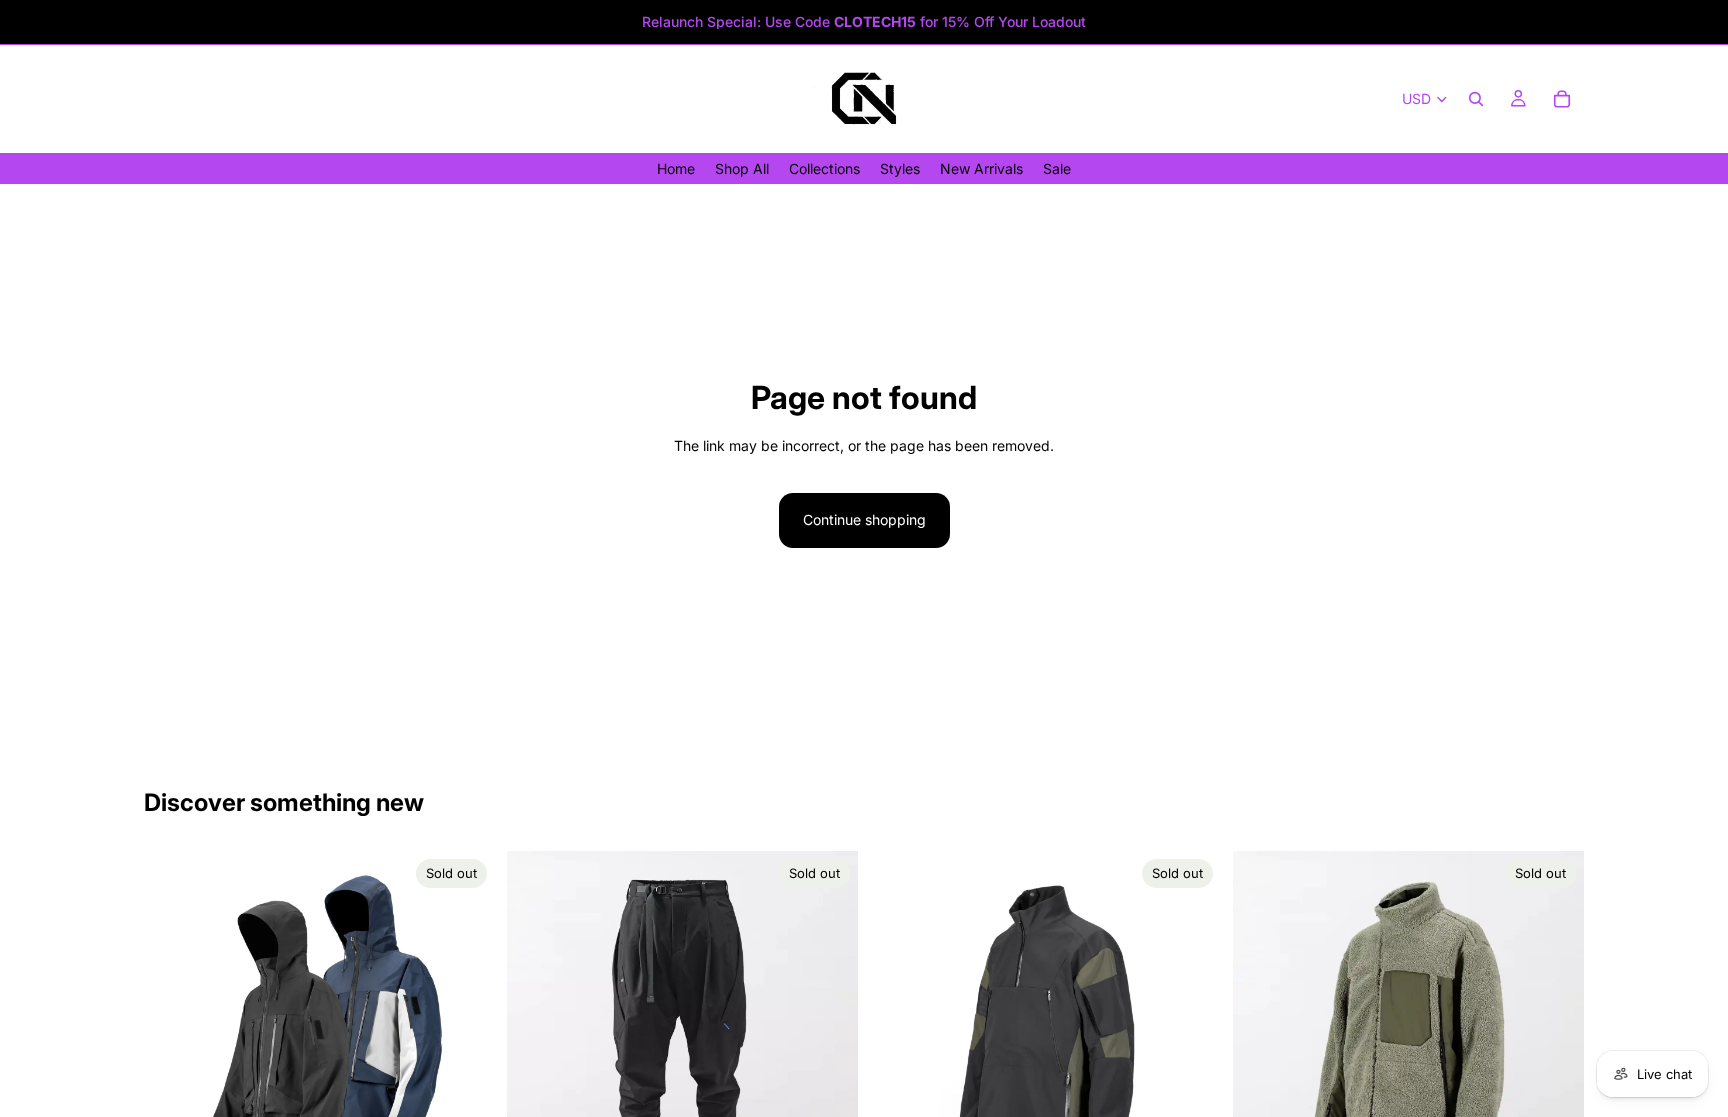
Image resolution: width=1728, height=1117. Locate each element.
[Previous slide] (174, 1026)
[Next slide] (465, 1026)
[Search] (1476, 99)
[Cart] (1562, 99)
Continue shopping (864, 519)
